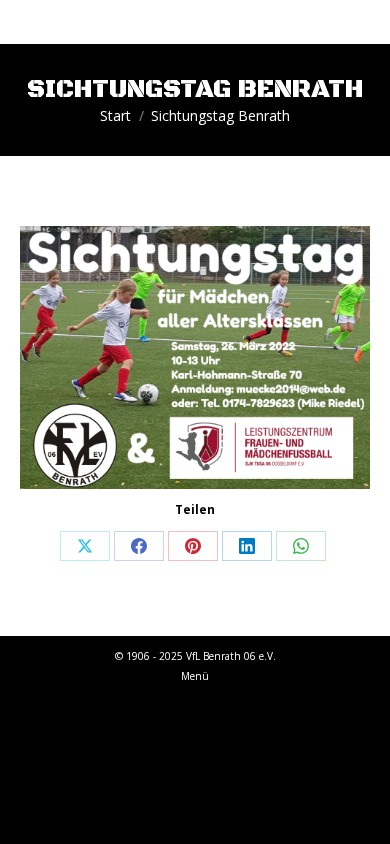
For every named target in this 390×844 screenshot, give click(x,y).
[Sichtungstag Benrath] (195, 357)
